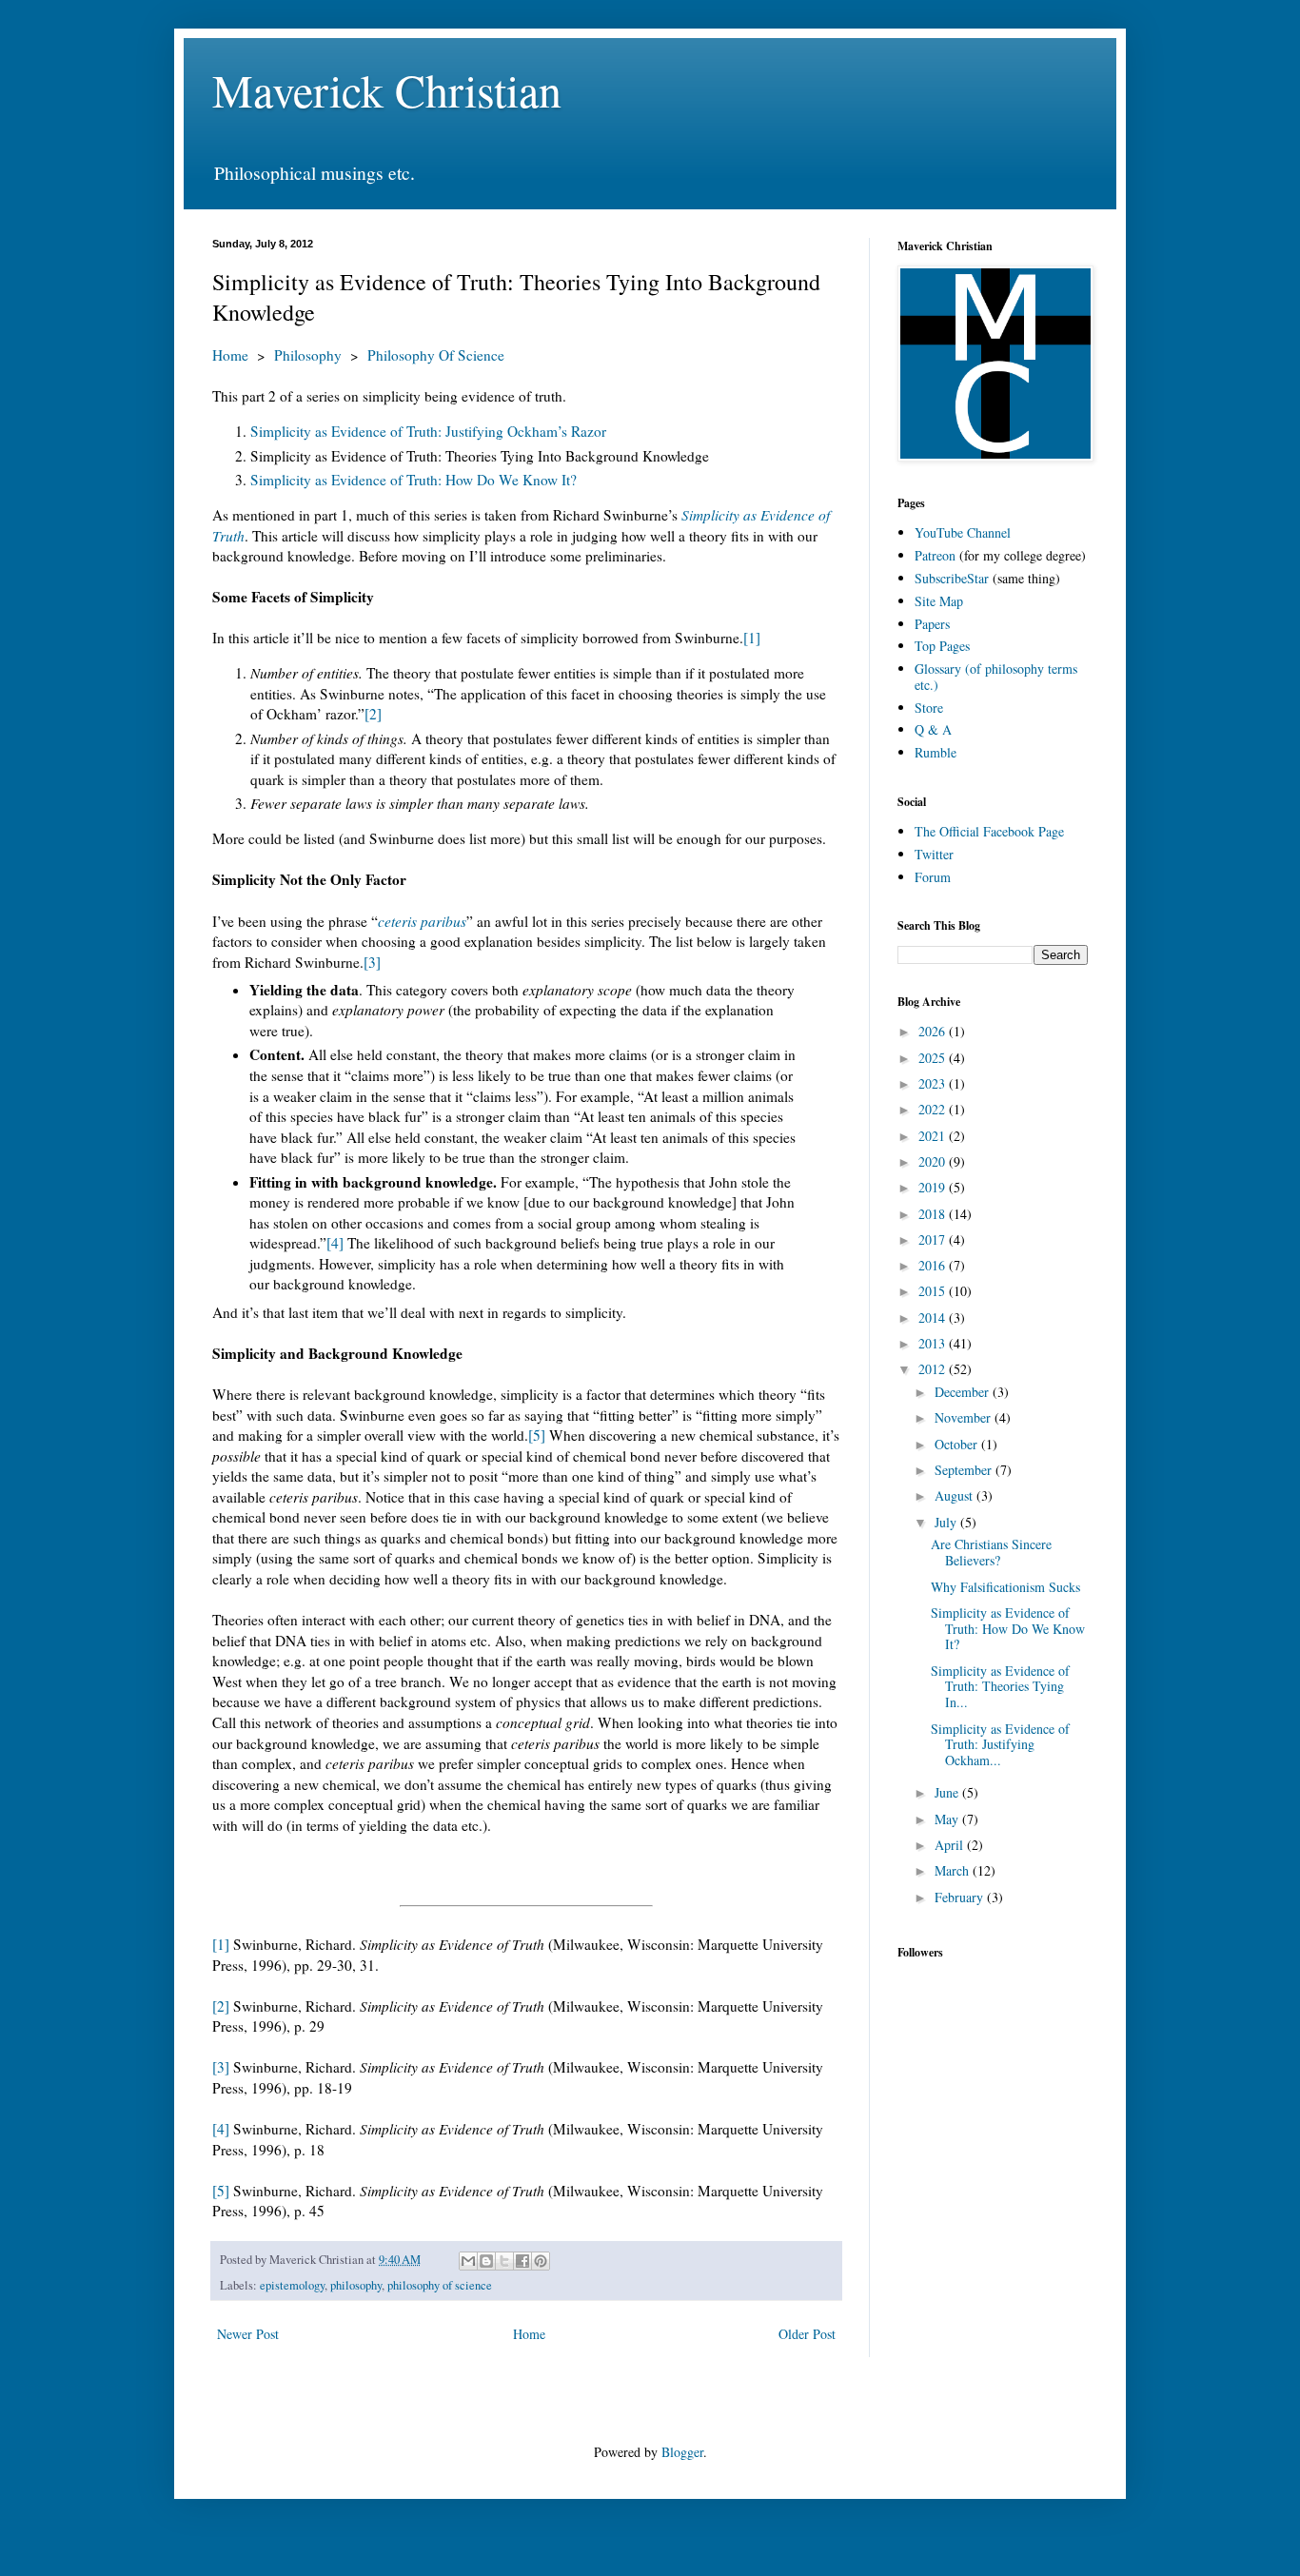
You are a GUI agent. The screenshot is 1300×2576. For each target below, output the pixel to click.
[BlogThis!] (486, 2261)
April (951, 1845)
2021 (934, 1136)
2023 (934, 1083)
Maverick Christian (387, 89)
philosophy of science (440, 2285)
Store (929, 708)
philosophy (356, 2285)
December (964, 1392)
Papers (932, 624)
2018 (934, 1214)
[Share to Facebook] (522, 2261)
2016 (934, 1265)
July (947, 1522)
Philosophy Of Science (436, 355)
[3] (372, 962)
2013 (934, 1343)
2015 (934, 1291)
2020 (934, 1161)
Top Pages (942, 646)
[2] (373, 714)
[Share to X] (504, 2261)
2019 (934, 1187)
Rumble (936, 752)
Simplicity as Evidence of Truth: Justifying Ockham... (1000, 1745)
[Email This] (468, 2261)
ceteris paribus (422, 921)
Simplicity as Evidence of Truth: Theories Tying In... (1000, 1687)
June (948, 1792)
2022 (934, 1109)
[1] (752, 638)
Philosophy (308, 355)
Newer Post (248, 2334)
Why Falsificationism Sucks (1005, 1587)
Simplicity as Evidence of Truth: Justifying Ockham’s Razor (428, 431)
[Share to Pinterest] (541, 2261)
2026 (934, 1031)
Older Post (807, 2334)
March (954, 1870)
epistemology (292, 2285)
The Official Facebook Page (989, 831)
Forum (933, 877)
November (965, 1417)
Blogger (682, 2452)
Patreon (935, 555)
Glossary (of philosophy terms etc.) (996, 677)
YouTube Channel (963, 532)
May (948, 1819)
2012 (934, 1369)
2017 (934, 1239)
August (955, 1495)
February (961, 1897)
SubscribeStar (952, 578)
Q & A (933, 729)
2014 (934, 1317)
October (958, 1444)
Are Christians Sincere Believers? (991, 1552)
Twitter (934, 854)
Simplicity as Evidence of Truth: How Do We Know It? (414, 480)
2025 (934, 1058)
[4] (335, 1243)
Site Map (939, 601)
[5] (537, 1435)
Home (230, 355)
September (965, 1470)
